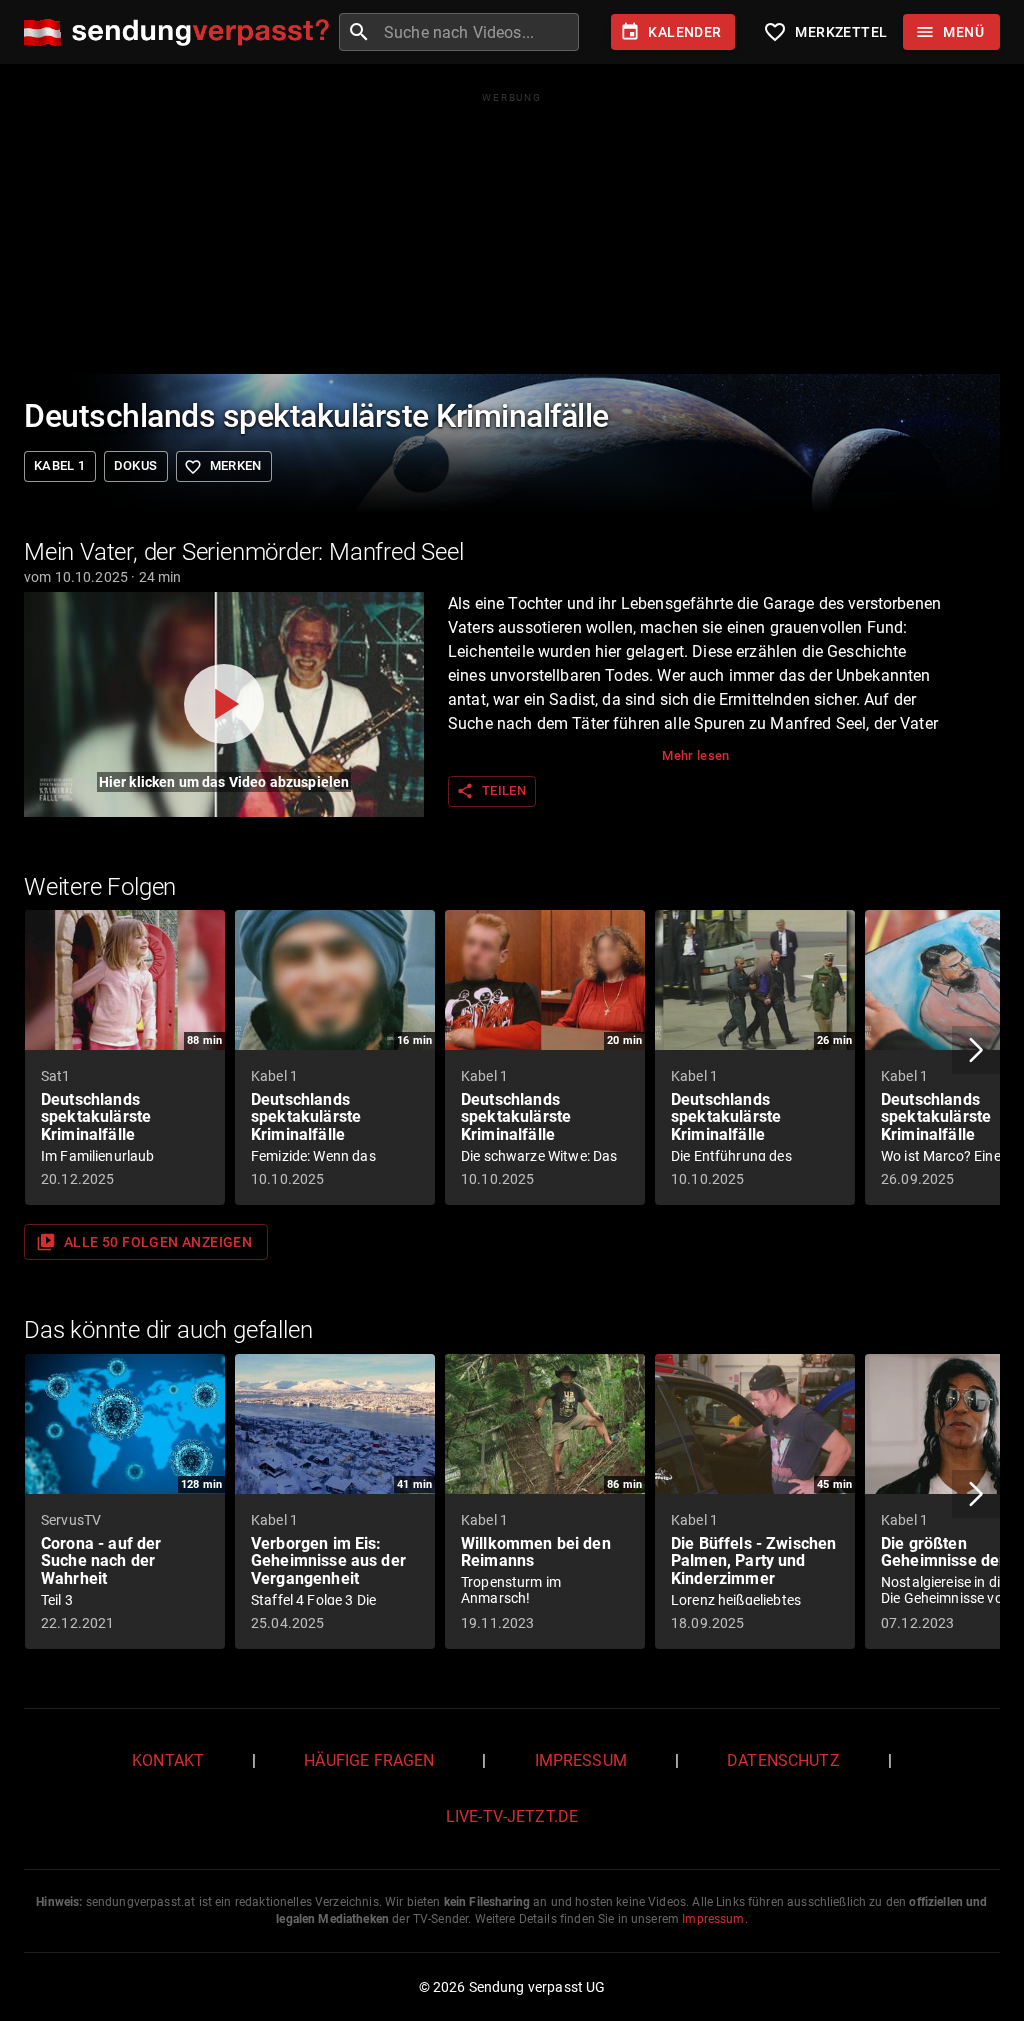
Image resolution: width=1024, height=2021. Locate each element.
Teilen (491, 791)
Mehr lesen (696, 755)
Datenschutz (783, 1760)
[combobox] (479, 32)
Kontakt (168, 1760)
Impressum (581, 1760)
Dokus (136, 465)
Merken (223, 467)
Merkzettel (825, 32)
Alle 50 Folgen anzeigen (144, 1242)
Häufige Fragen (369, 1760)
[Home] (181, 32)
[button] (976, 1050)
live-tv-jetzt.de (512, 1816)
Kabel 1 (60, 465)
